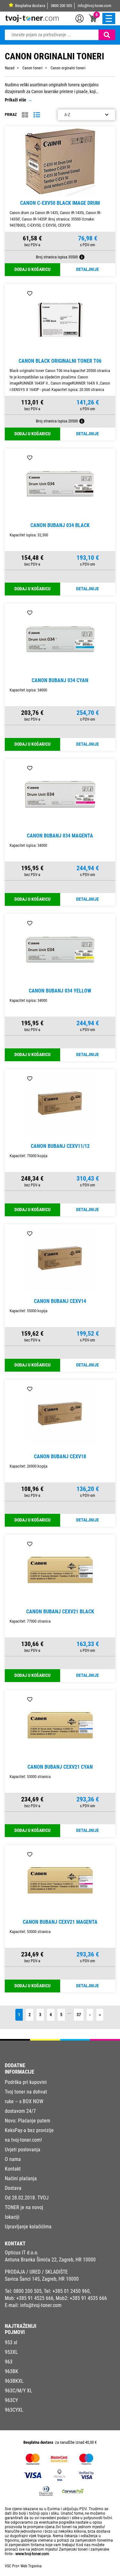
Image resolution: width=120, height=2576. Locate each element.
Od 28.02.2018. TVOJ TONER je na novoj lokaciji (27, 2207)
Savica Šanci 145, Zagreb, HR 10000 (42, 2279)
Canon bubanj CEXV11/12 (60, 1146)
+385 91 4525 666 (35, 2298)
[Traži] (107, 35)
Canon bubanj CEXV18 (60, 1457)
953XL (11, 2352)
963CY (11, 2400)
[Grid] (25, 115)
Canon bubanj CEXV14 (60, 1301)
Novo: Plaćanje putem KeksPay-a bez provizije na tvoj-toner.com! (29, 2130)
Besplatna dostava (30, 6)
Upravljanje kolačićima (28, 2227)
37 (79, 2015)
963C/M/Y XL (19, 2391)
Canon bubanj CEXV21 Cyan (60, 1767)
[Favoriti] (30, 136)
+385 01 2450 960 (71, 2291)
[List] (37, 115)
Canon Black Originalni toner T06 (60, 361)
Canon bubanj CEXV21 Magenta (60, 1922)
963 (9, 2362)
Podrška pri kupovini (26, 2082)
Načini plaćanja (21, 2178)
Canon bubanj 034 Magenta (60, 836)
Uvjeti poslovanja (23, 2150)
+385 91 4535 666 (88, 2298)
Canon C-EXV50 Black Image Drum (60, 203)
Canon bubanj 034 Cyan (60, 680)
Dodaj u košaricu (32, 269)
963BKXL (14, 2381)
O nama (13, 2159)
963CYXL (14, 2410)
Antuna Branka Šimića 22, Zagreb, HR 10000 (50, 2260)
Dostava (13, 2188)
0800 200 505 (61, 6)
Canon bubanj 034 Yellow (60, 991)
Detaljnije (88, 269)
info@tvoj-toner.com (95, 6)
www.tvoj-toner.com (32, 2554)
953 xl (11, 2342)
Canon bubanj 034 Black (60, 525)
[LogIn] (80, 18)
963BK (12, 2371)
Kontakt (13, 2169)
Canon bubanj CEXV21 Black (60, 1612)
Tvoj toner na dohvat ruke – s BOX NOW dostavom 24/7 (26, 2101)
